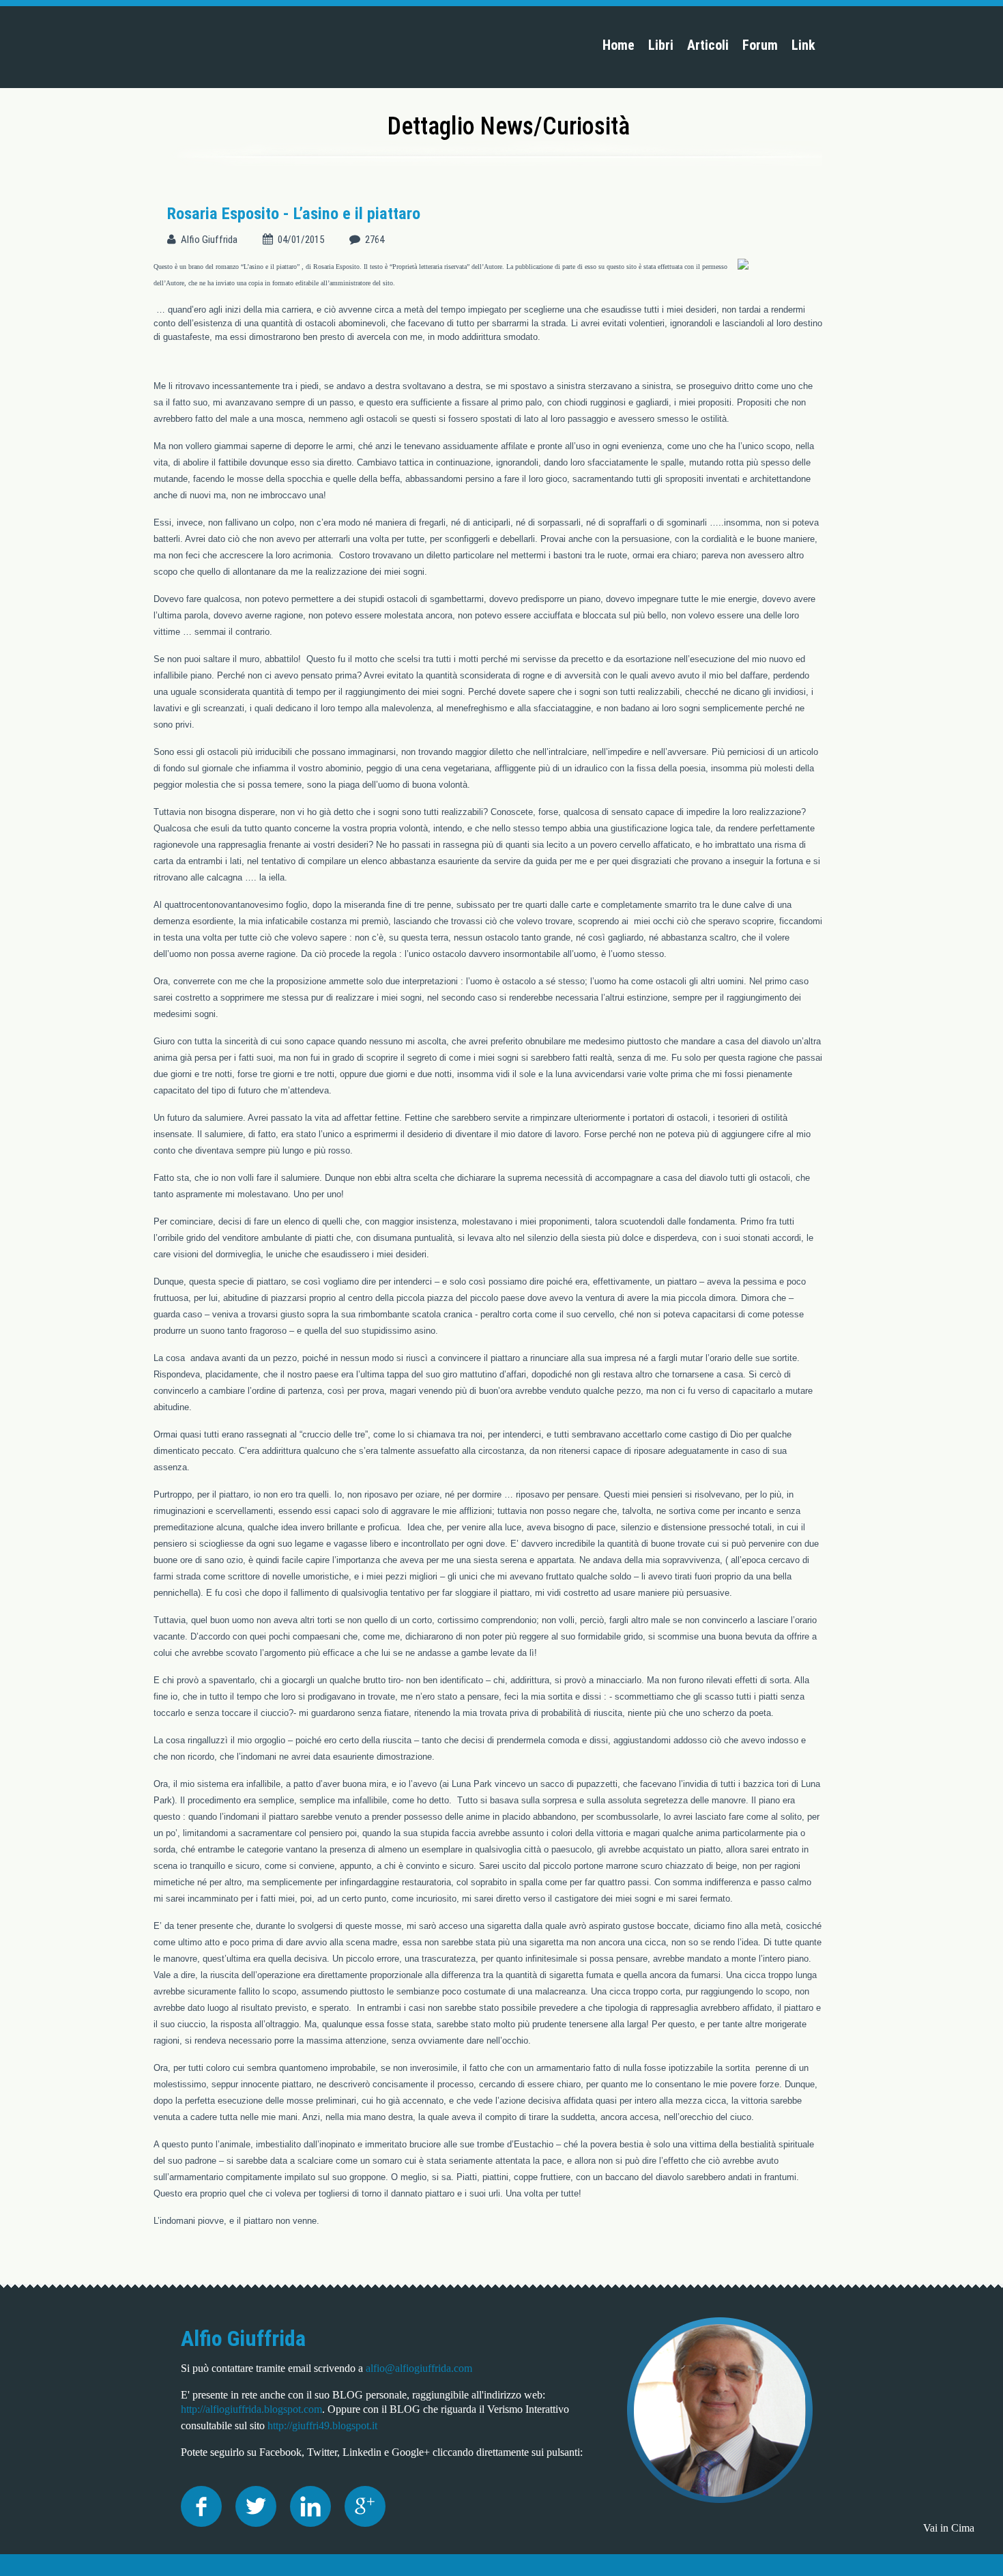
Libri (661, 45)
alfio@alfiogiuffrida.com (419, 2368)
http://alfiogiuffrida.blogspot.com (251, 2409)
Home (619, 45)
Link (803, 45)
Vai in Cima (949, 2528)
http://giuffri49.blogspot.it (322, 2425)
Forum (760, 45)
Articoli (708, 45)
